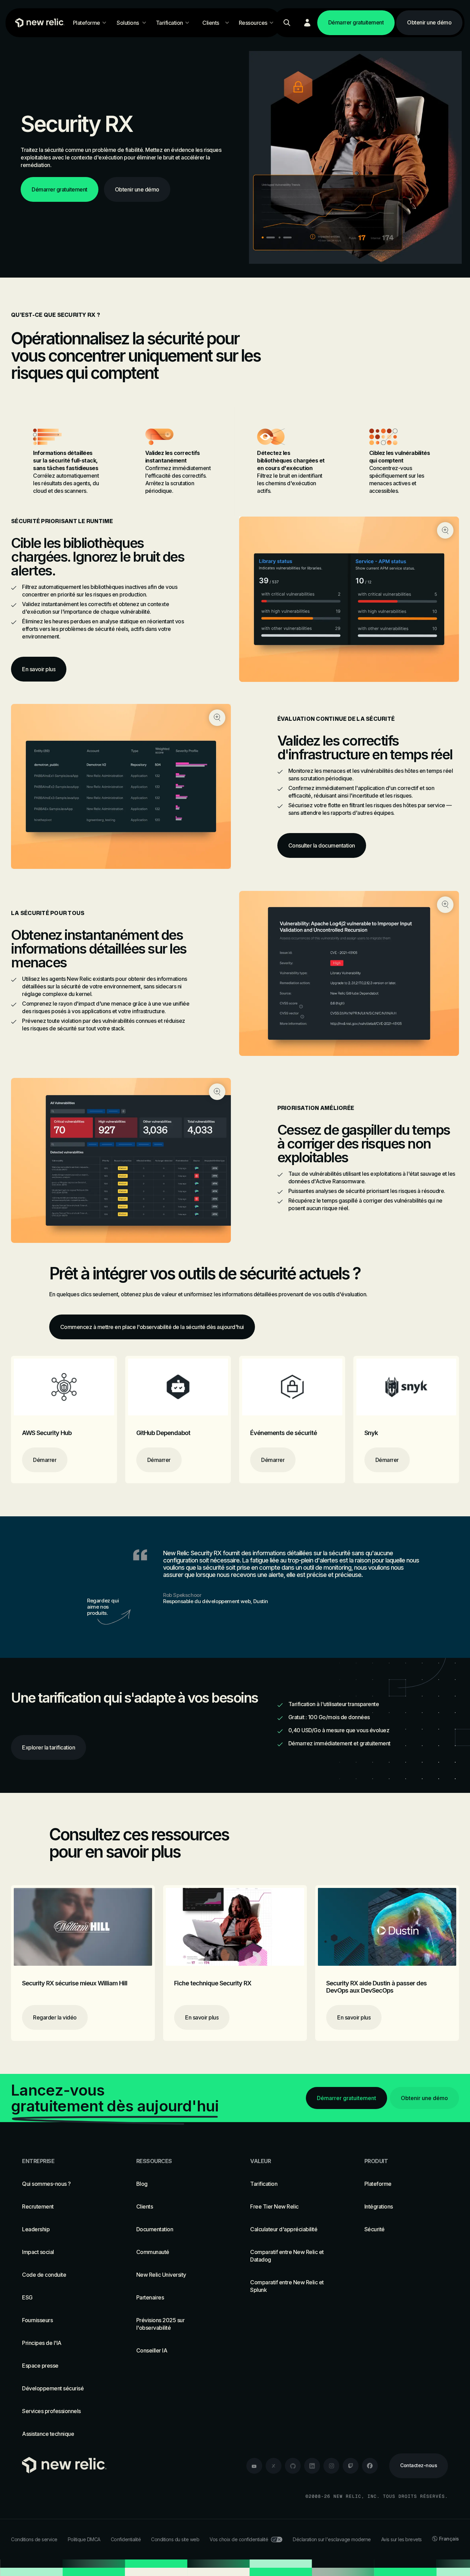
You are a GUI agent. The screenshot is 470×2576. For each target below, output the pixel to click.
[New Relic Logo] (38, 23)
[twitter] (274, 2466)
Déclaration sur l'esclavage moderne (332, 2539)
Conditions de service (34, 2539)
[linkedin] (312, 2466)
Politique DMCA (84, 2539)
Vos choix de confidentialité (239, 2539)
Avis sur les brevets (402, 2539)
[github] (293, 2466)
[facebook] (370, 2466)
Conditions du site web (175, 2539)
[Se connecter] (307, 23)
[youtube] (254, 2466)
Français (449, 2539)
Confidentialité (126, 2539)
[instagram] (331, 2466)
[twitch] (351, 2466)
